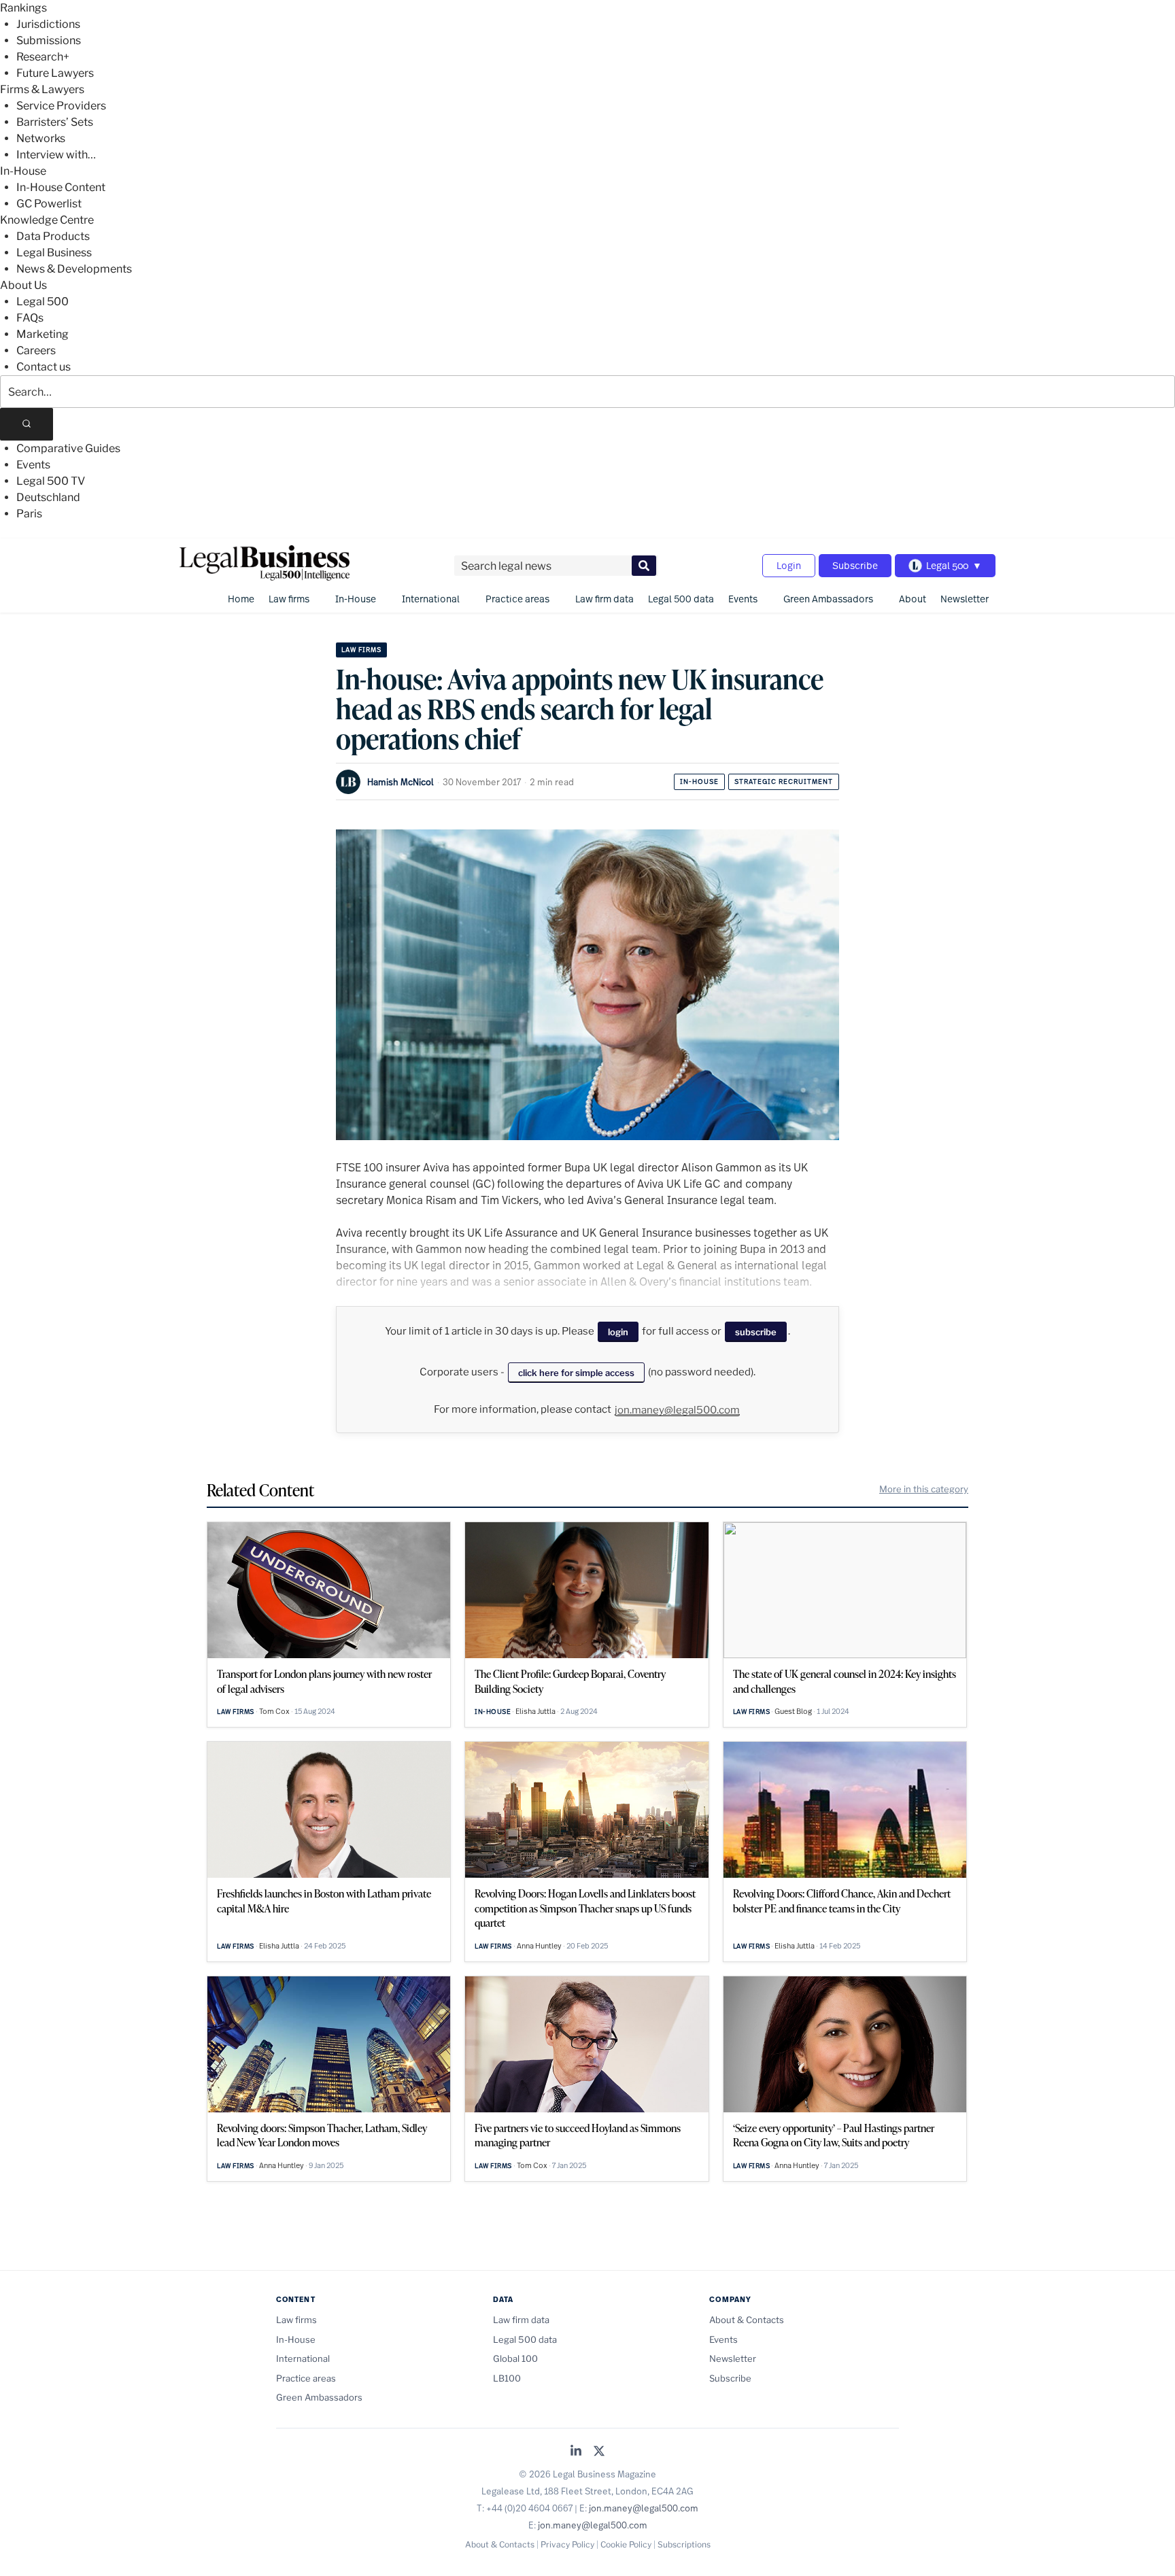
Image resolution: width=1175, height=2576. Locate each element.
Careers (36, 350)
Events (33, 465)
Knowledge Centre (47, 220)
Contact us (44, 367)
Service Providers (61, 106)
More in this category (924, 1489)
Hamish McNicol (401, 782)
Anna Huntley (539, 1946)
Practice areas (517, 599)
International (431, 599)
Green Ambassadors (828, 599)
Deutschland (48, 497)
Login (789, 565)
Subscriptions (684, 2544)
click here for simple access (576, 1373)
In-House (23, 171)
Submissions (49, 40)
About (913, 599)
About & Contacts (747, 2320)
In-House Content (61, 187)
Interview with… (56, 155)
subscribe (756, 1332)
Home (241, 599)
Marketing (42, 334)
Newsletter (965, 599)
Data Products (53, 236)
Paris (29, 514)
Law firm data (604, 599)
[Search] (27, 424)
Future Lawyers (55, 73)
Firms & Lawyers (42, 89)
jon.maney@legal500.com (677, 1410)
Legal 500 (42, 302)
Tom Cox (274, 1711)
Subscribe (855, 565)
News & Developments (74, 269)
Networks (41, 138)
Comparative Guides (68, 448)
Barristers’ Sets (55, 122)
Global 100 (515, 2358)
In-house (699, 782)
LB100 (507, 2378)
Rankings (23, 8)
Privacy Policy (567, 2544)
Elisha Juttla (535, 1711)
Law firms (289, 599)
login (618, 1332)
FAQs (30, 318)
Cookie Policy (626, 2544)
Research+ (43, 57)
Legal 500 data (681, 599)
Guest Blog (793, 1711)
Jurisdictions (48, 24)
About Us (23, 285)
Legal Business (54, 253)
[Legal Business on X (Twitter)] (599, 2452)
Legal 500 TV (51, 481)
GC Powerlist (49, 204)
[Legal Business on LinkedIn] (576, 2452)
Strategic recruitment (784, 782)
